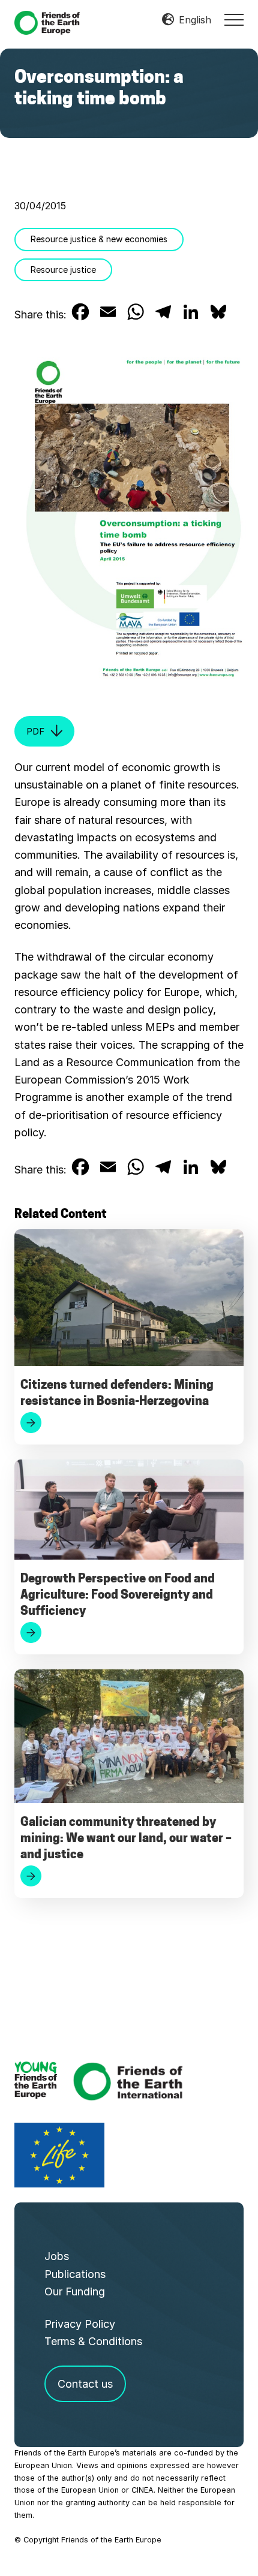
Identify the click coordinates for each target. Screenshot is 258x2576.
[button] (234, 20)
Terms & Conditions (93, 2341)
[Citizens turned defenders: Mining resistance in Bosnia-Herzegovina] (129, 1301)
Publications (75, 2274)
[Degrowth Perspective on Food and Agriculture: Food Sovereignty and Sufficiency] (129, 1513)
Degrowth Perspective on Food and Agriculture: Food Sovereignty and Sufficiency (118, 1596)
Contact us (85, 2384)
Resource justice (63, 270)
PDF (35, 731)
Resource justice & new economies (99, 239)
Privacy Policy (80, 2324)
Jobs (57, 2256)
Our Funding (75, 2291)
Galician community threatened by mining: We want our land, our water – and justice (126, 1839)
